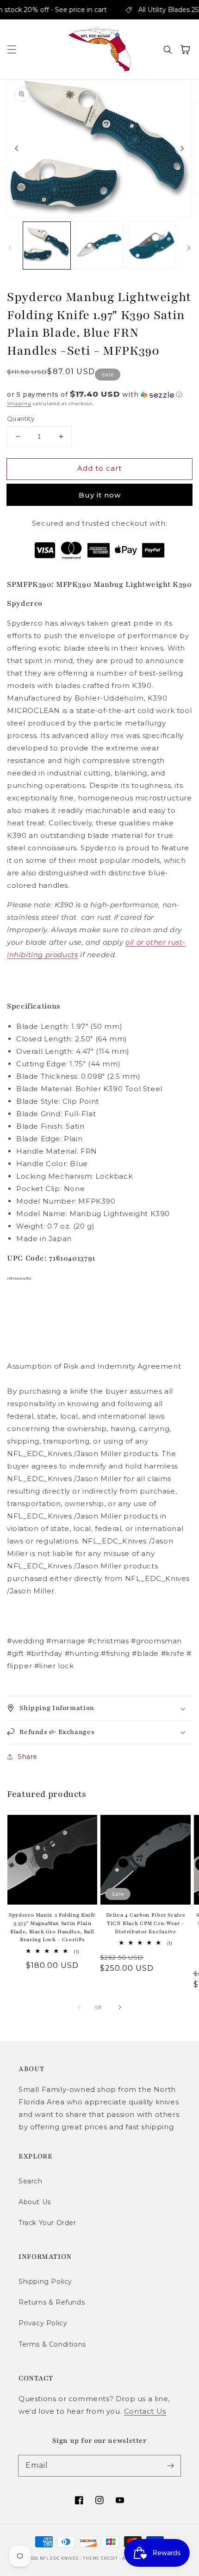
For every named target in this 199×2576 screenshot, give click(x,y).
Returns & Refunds (52, 2302)
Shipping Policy (45, 2281)
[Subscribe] (170, 2465)
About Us (35, 2202)
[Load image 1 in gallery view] (47, 246)
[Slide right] (182, 148)
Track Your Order (47, 2223)
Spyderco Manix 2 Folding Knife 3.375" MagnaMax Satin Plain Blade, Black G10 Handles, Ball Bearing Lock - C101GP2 (52, 1927)
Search (31, 2181)
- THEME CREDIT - (101, 2558)
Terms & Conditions (52, 2344)
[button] (12, 49)
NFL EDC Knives (59, 2558)
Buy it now (100, 495)
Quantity (21, 418)
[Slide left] (17, 148)
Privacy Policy (43, 2323)
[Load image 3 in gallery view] (152, 246)
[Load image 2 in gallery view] (99, 246)
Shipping (19, 403)
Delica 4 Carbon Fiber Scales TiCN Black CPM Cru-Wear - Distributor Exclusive (146, 1923)
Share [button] (28, 1757)
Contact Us (145, 2411)
